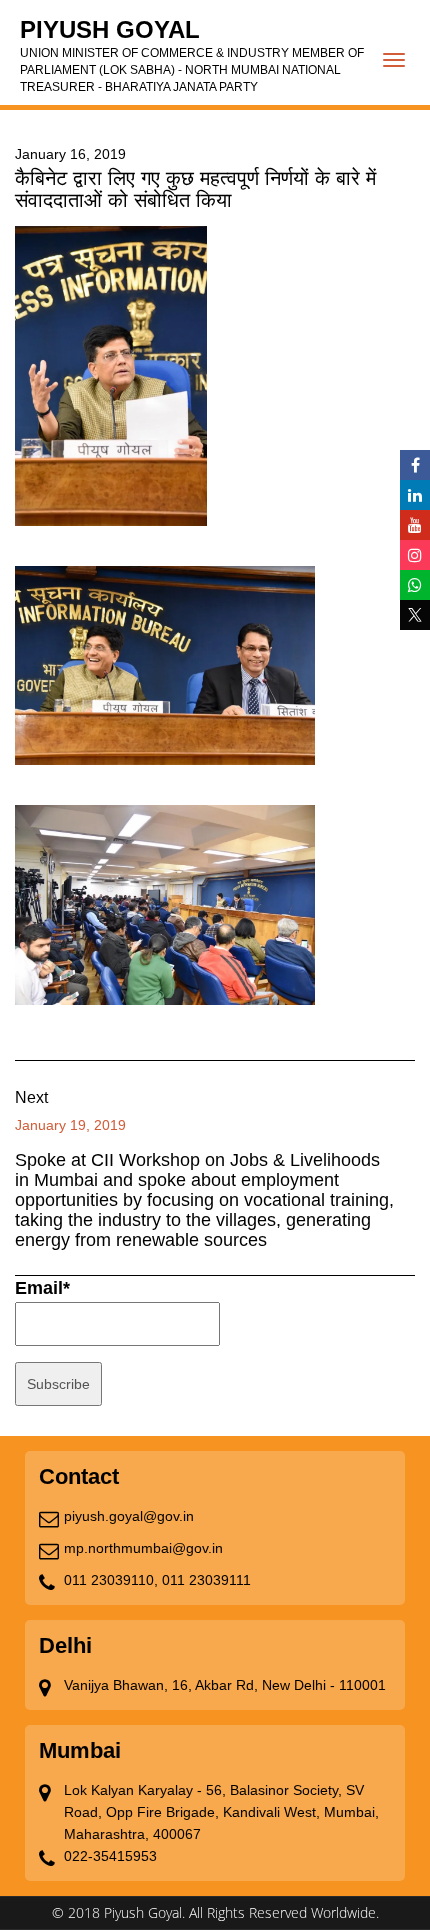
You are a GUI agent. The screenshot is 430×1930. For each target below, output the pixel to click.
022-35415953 (110, 1856)
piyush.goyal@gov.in (129, 1516)
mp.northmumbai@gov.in (143, 1548)
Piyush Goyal (192, 55)
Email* (42, 1288)
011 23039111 (206, 1580)
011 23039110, (111, 1580)
